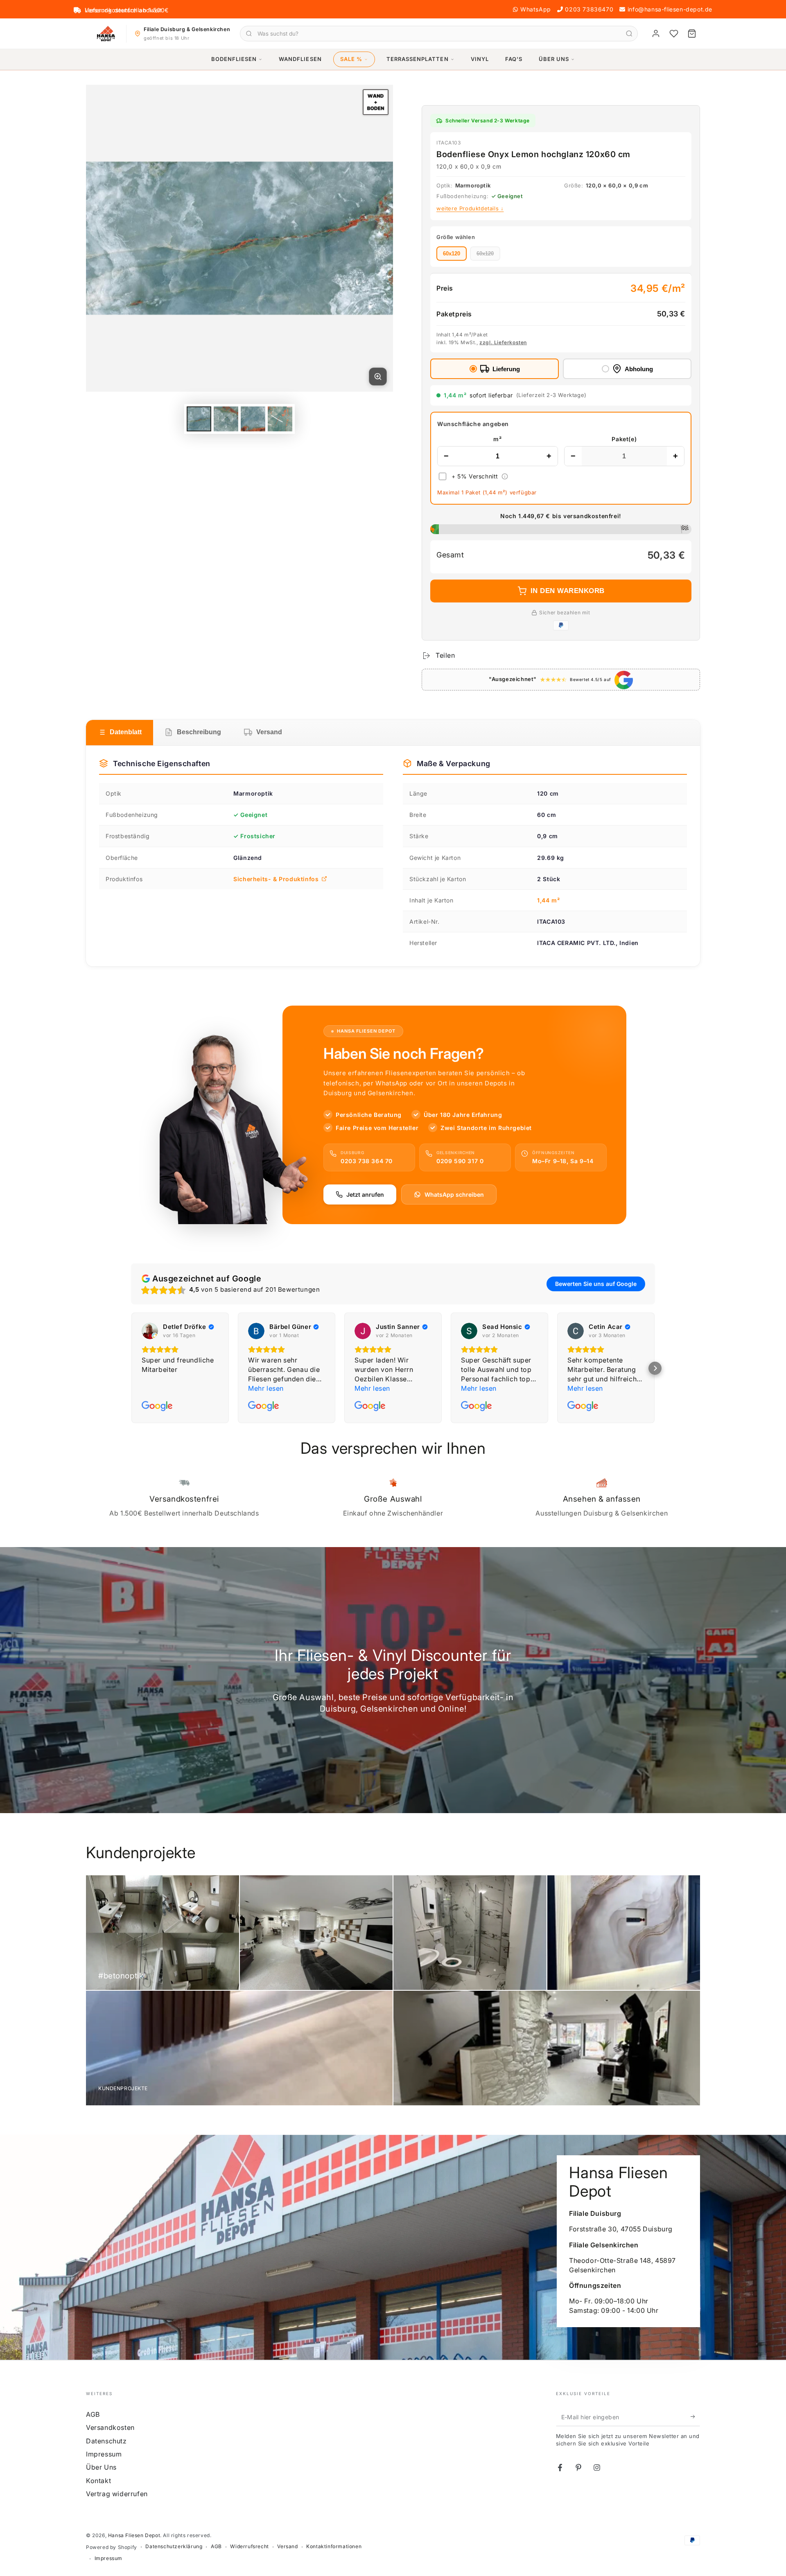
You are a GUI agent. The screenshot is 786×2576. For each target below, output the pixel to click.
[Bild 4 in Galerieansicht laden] (280, 419)
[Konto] (656, 34)
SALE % (351, 59)
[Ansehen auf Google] (150, 1331)
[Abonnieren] (695, 2417)
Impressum (104, 2454)
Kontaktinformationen (334, 2546)
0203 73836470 (589, 9)
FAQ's (514, 59)
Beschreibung (199, 732)
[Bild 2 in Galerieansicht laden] (226, 419)
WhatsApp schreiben (454, 1194)
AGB (93, 2414)
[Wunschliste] (674, 34)
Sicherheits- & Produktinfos (276, 879)
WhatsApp (536, 9)
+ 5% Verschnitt (475, 476)
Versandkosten (110, 2427)
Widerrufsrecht (249, 2546)
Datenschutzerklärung (174, 2546)
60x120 (452, 254)
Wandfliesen (300, 59)
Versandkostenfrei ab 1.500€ (127, 10)
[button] (655, 1368)
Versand (269, 732)
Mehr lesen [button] (266, 1388)
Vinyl (480, 59)
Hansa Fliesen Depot (134, 2535)
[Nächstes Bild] (373, 238)
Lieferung (506, 369)
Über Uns (554, 59)
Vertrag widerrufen (117, 2494)
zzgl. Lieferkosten (503, 342)
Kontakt (98, 2481)
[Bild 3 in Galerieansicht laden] (253, 419)
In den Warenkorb (568, 591)
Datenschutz (106, 2441)
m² (497, 439)
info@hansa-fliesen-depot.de (670, 9)
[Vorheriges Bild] (106, 238)
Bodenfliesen (234, 59)
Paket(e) (624, 439)
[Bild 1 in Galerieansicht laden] (199, 419)
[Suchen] (629, 34)
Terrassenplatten (418, 59)
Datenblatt (126, 732)
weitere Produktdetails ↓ (470, 208)
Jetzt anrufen (365, 1194)
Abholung (639, 369)
